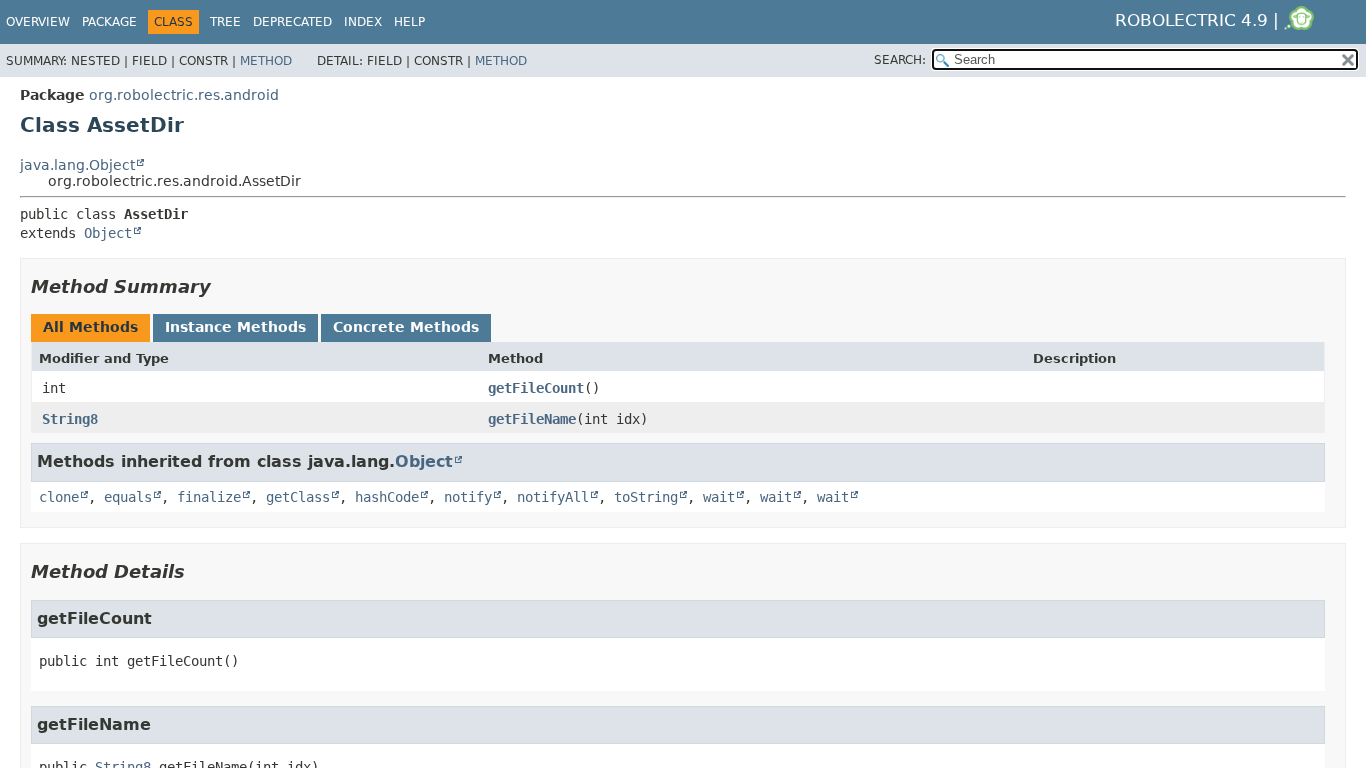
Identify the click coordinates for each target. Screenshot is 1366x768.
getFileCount (536, 388)
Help (409, 22)
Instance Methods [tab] (235, 327)
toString (646, 497)
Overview (38, 22)
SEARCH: (900, 60)
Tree (225, 22)
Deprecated (292, 22)
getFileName (532, 419)
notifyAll (553, 497)
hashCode (387, 497)
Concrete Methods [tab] (406, 327)
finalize (209, 497)
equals (128, 497)
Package (109, 22)
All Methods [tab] (90, 327)
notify (468, 497)
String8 (70, 419)
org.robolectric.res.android (184, 95)
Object (108, 233)
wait (719, 497)
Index (363, 22)
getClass (298, 497)
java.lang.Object (77, 165)
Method (266, 61)
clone (59, 497)
